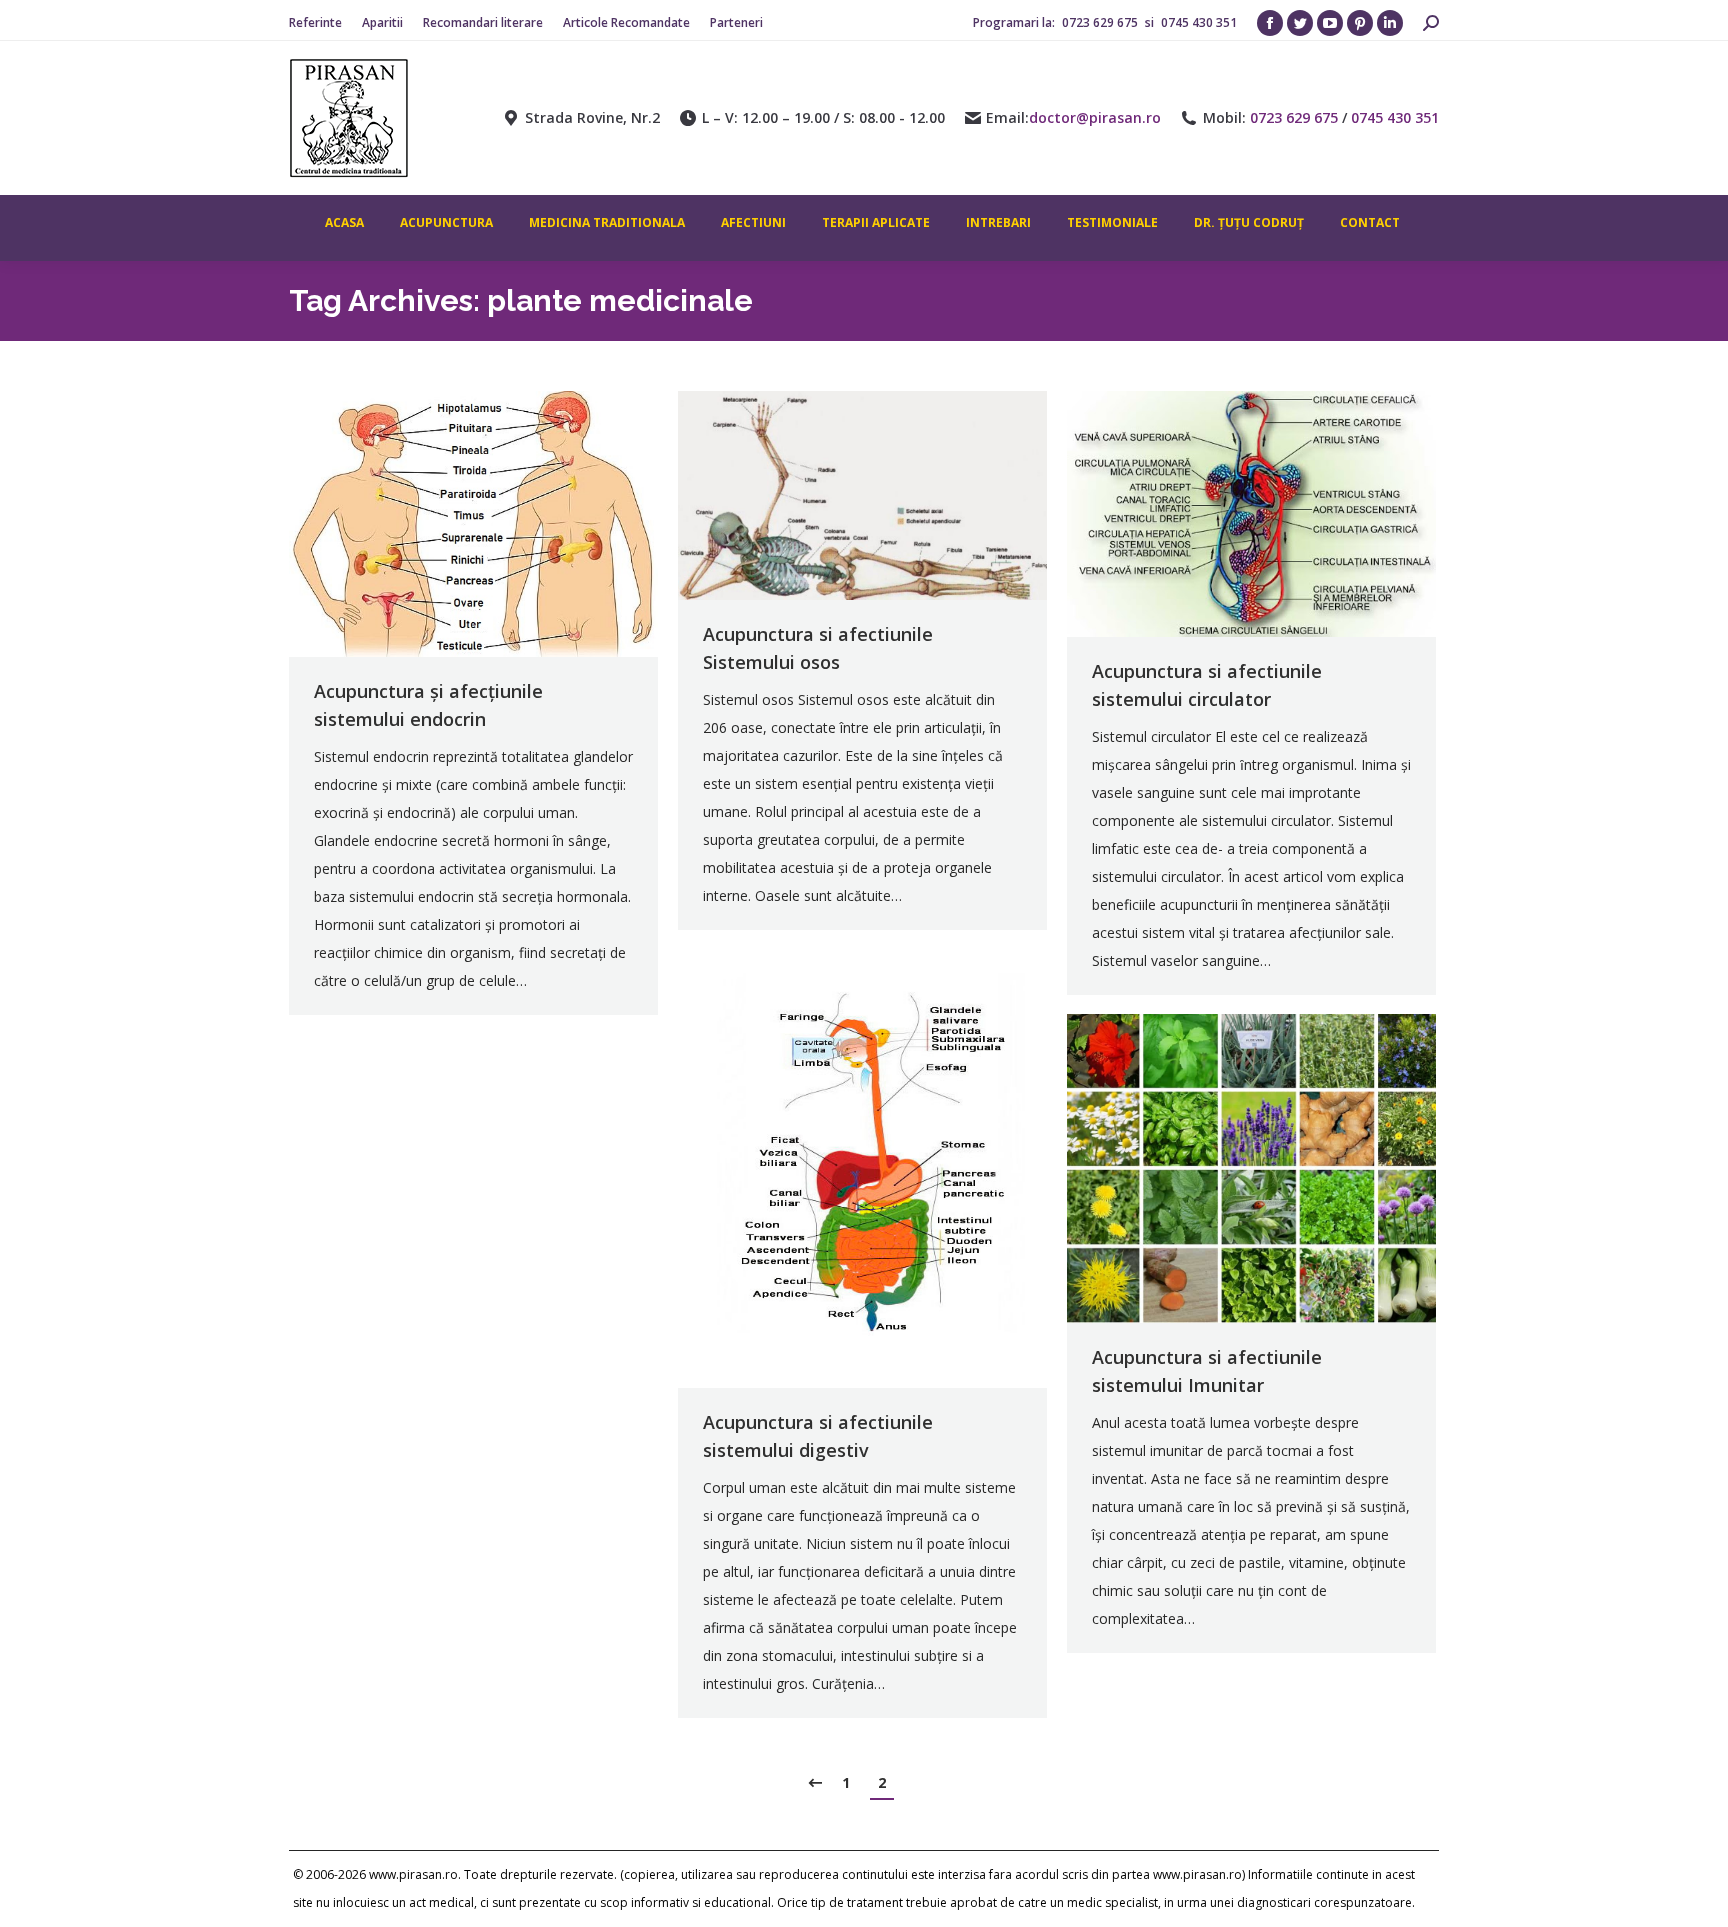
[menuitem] (315, 23)
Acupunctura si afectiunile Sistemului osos (818, 648)
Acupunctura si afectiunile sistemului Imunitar (1207, 1371)
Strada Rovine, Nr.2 (592, 118)
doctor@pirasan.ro (1095, 118)
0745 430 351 (1199, 22)
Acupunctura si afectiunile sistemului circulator (1207, 685)
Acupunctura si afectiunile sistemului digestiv (818, 1436)
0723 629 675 (1101, 22)
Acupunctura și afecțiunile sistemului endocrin (428, 705)
